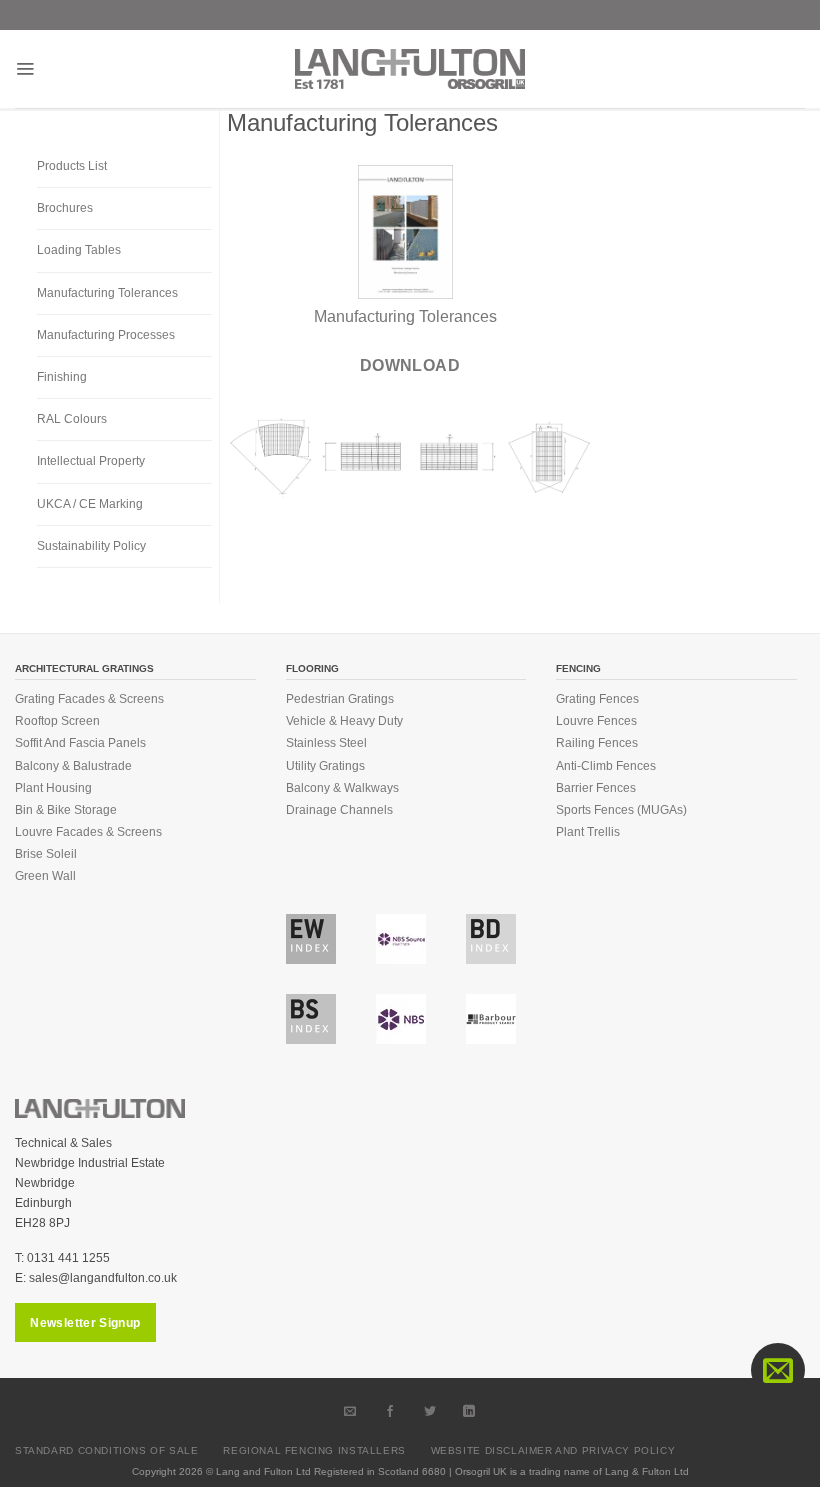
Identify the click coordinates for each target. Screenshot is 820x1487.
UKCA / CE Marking (90, 504)
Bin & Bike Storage (66, 810)
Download (410, 365)
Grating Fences (597, 699)
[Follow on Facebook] (390, 1411)
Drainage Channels (339, 810)
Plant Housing (53, 788)
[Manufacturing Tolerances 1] (549, 455)
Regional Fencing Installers (314, 1450)
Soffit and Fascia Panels (80, 743)
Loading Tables (79, 250)
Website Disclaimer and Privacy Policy (553, 1450)
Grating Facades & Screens (89, 699)
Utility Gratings (325, 766)
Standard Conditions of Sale (107, 1450)
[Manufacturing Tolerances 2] (271, 455)
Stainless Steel (326, 743)
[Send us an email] (351, 1411)
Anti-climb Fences (606, 766)
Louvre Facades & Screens (88, 832)
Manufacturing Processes (106, 335)
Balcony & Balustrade (73, 766)
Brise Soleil (46, 854)
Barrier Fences (596, 788)
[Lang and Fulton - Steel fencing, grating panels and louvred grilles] (410, 69)
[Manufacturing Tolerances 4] (364, 455)
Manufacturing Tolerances (107, 293)
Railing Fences (597, 743)
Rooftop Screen (57, 721)
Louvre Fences (596, 721)
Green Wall (45, 876)
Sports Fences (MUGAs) (621, 810)
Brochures (65, 208)
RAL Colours (72, 419)
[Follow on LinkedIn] (470, 1411)
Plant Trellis (588, 832)
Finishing (62, 377)
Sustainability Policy (91, 546)
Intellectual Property (91, 461)
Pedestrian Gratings (340, 699)
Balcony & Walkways (342, 788)
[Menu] (25, 69)
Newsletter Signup (85, 1323)
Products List (72, 166)
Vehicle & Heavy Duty (344, 721)
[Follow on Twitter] (430, 1411)
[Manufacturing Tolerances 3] (457, 455)
